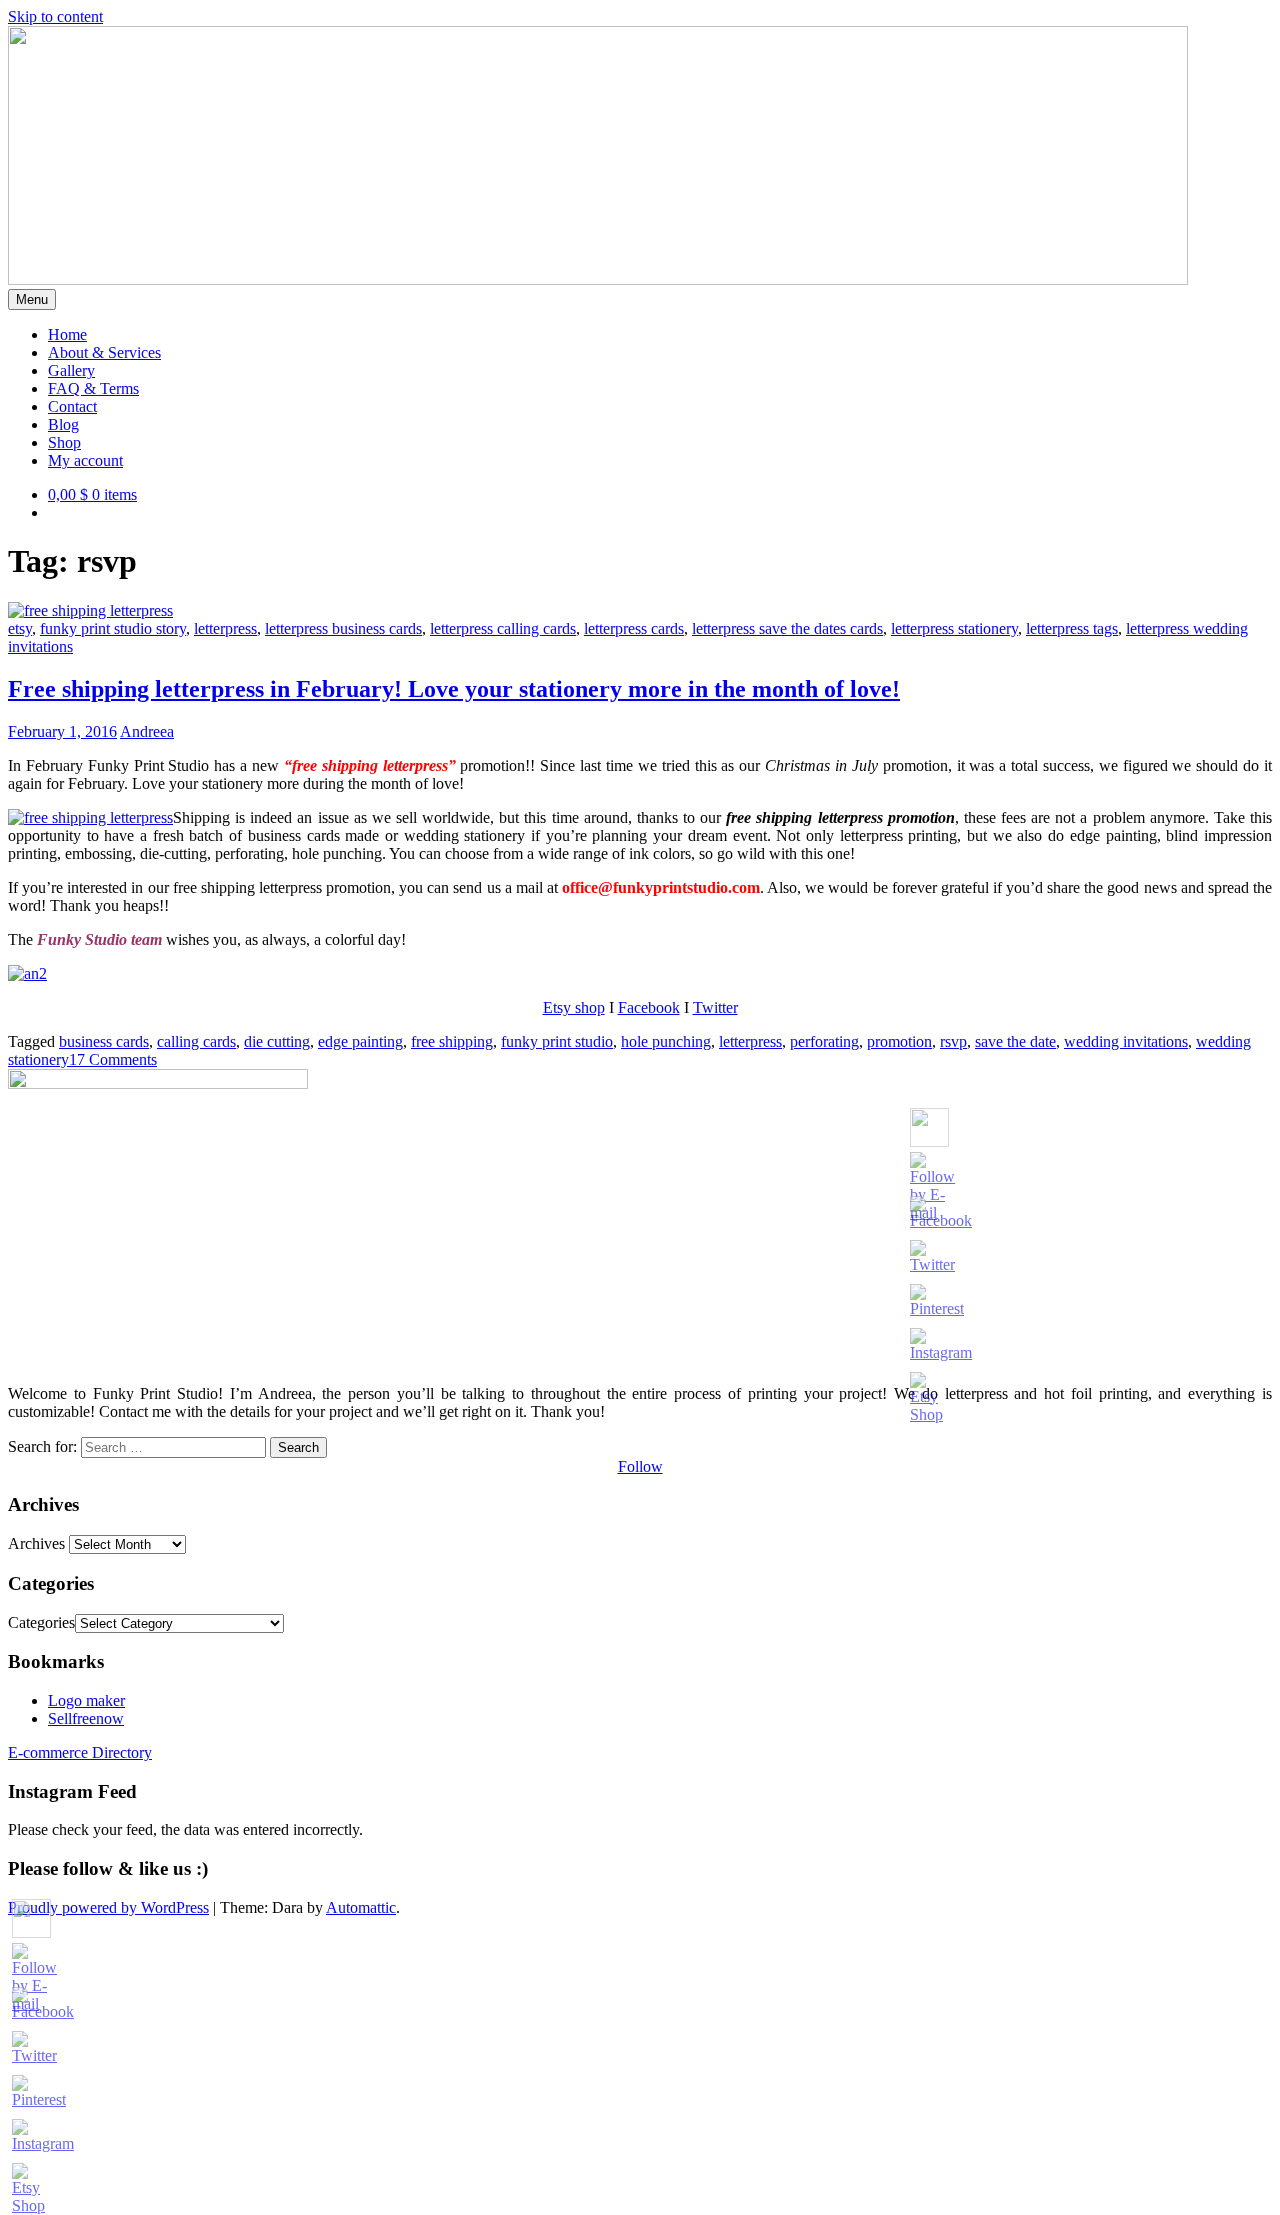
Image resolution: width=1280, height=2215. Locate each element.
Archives (36, 1543)
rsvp (953, 1041)
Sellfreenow (86, 1718)
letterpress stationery (954, 628)
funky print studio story (113, 628)
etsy (20, 628)
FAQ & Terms (93, 388)
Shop (64, 442)
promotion (899, 1041)
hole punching (666, 1041)
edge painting (360, 1041)
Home (67, 334)
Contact (72, 406)
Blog (63, 424)
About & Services (104, 352)
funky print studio (557, 1041)
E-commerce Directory (80, 1752)
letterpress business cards (343, 628)
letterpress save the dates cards (787, 628)
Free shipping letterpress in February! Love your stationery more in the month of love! (454, 689)
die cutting (277, 1041)
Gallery (71, 370)
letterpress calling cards (503, 628)
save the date (1015, 1041)
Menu (32, 299)
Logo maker (86, 1700)
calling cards (196, 1041)
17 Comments (113, 1059)
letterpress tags (1072, 628)
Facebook (649, 1007)
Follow (640, 1466)
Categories (41, 1622)
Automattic (361, 1907)
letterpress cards (634, 628)
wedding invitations (1126, 1041)
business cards (104, 1041)
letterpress (225, 628)
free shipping (452, 1041)
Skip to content (55, 16)
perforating (824, 1041)
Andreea (147, 731)
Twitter (715, 1007)
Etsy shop (574, 1007)
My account (85, 460)
